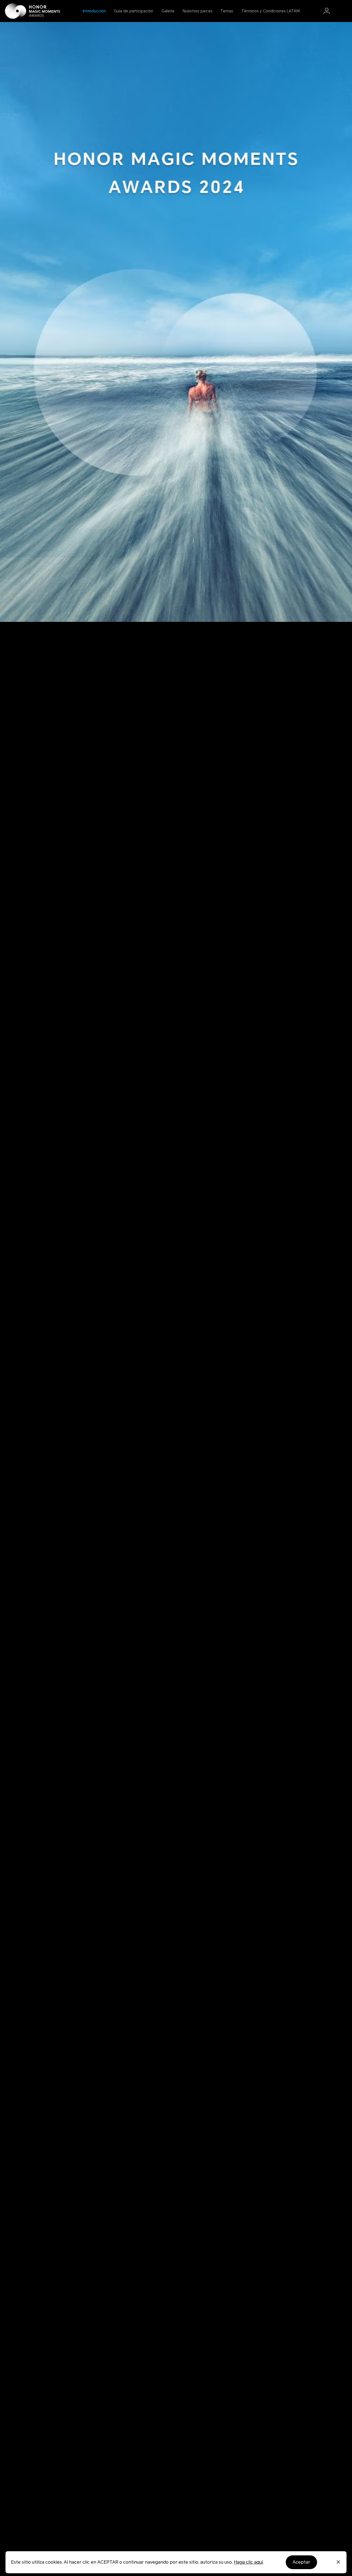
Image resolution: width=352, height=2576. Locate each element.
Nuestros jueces (198, 11)
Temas (227, 11)
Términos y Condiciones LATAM (271, 11)
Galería (168, 11)
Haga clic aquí (248, 2562)
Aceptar (301, 2562)
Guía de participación (134, 11)
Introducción (94, 11)
